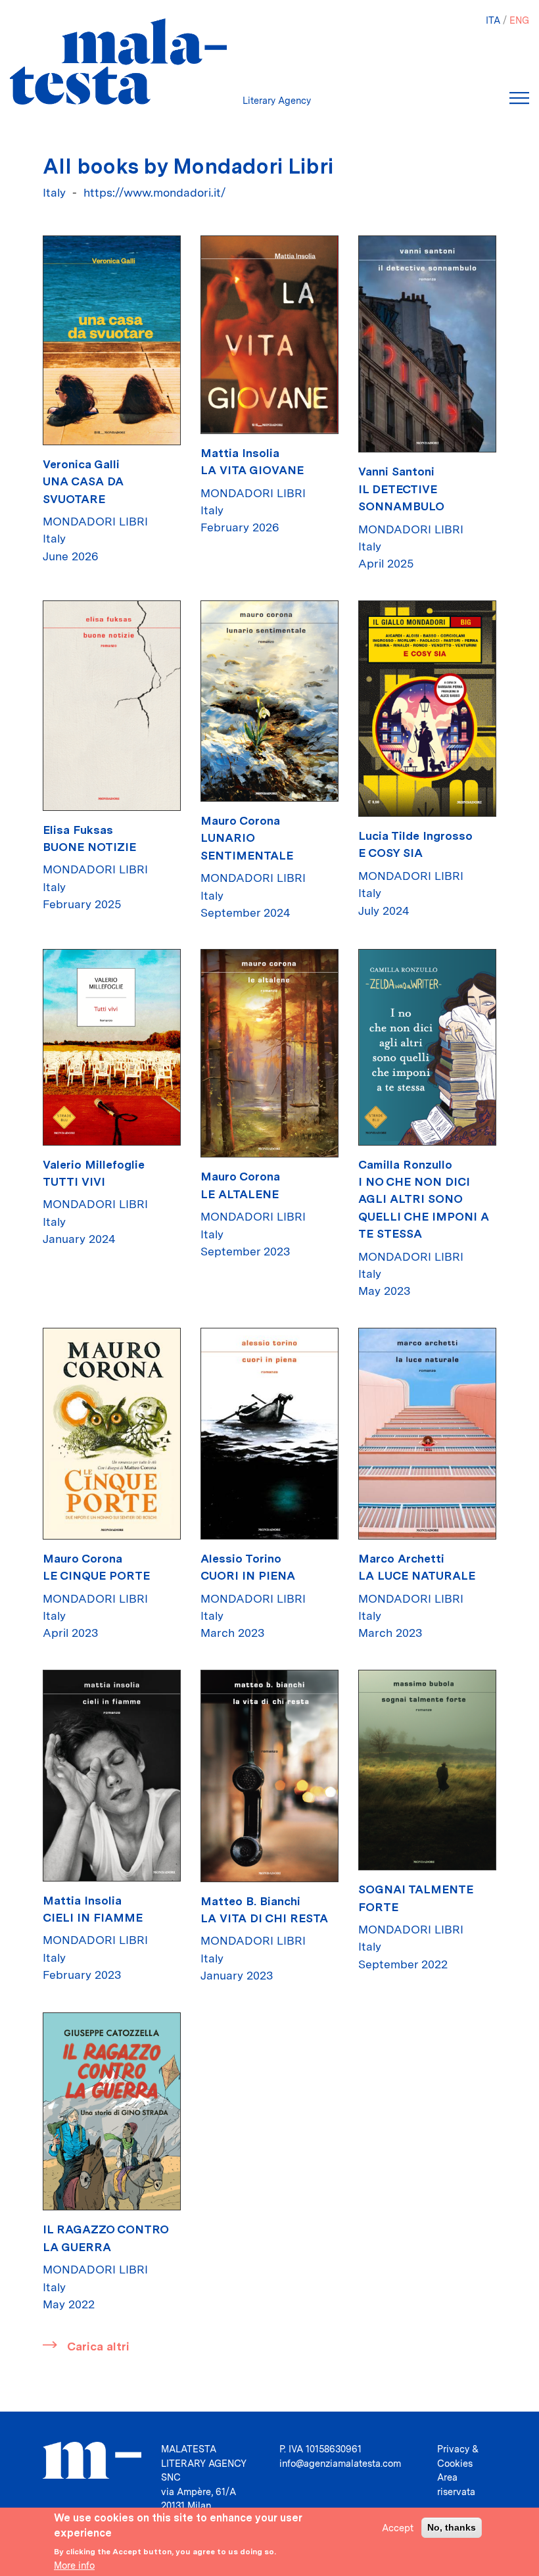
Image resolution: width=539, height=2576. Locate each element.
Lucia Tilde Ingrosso (415, 836)
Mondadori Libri (95, 521)
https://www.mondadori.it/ (155, 192)
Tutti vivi (74, 1181)
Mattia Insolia (240, 453)
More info (74, 2565)
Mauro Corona (240, 820)
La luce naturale (417, 1575)
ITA (493, 20)
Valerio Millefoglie (94, 1164)
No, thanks (452, 2527)
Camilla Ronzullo (405, 1164)
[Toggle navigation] (519, 98)
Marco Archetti (401, 1558)
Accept (398, 2528)
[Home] (118, 61)
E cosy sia (390, 853)
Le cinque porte (96, 1575)
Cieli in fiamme (93, 1917)
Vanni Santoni (396, 471)
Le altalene (240, 1194)
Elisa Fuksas (78, 830)
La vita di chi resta (264, 1918)
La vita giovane (252, 470)
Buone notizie (89, 847)
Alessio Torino (241, 1558)
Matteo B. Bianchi (250, 1901)
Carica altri (98, 2346)
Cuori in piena (248, 1575)
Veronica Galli (81, 464)
